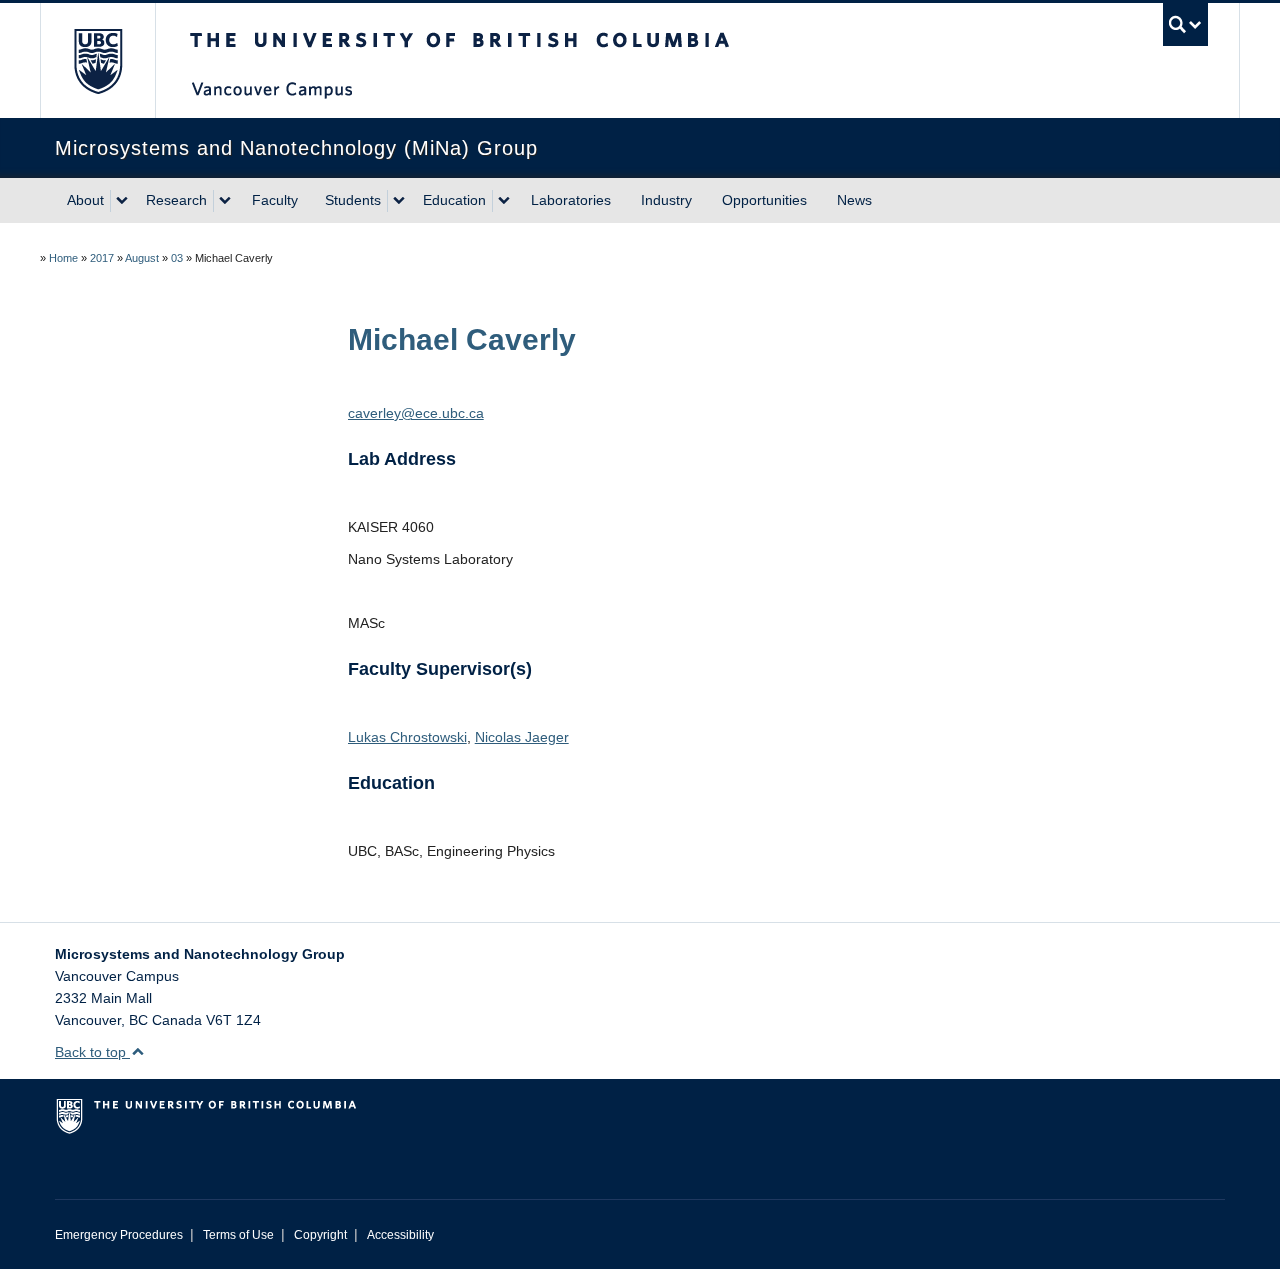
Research (176, 200)
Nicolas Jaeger (522, 737)
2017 (102, 258)
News (854, 200)
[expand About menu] (122, 201)
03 (177, 258)
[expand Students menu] (399, 201)
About (85, 200)
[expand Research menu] (225, 201)
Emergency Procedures (119, 1235)
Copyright (320, 1235)
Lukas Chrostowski (407, 737)
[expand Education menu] (504, 201)
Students (353, 200)
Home (63, 258)
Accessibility (400, 1235)
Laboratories (571, 200)
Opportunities (764, 200)
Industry (666, 200)
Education (454, 200)
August (142, 258)
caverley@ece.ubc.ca (416, 413)
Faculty (275, 200)
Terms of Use (238, 1235)
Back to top (92, 1052)
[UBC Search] (1185, 24)
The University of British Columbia (97, 60)
